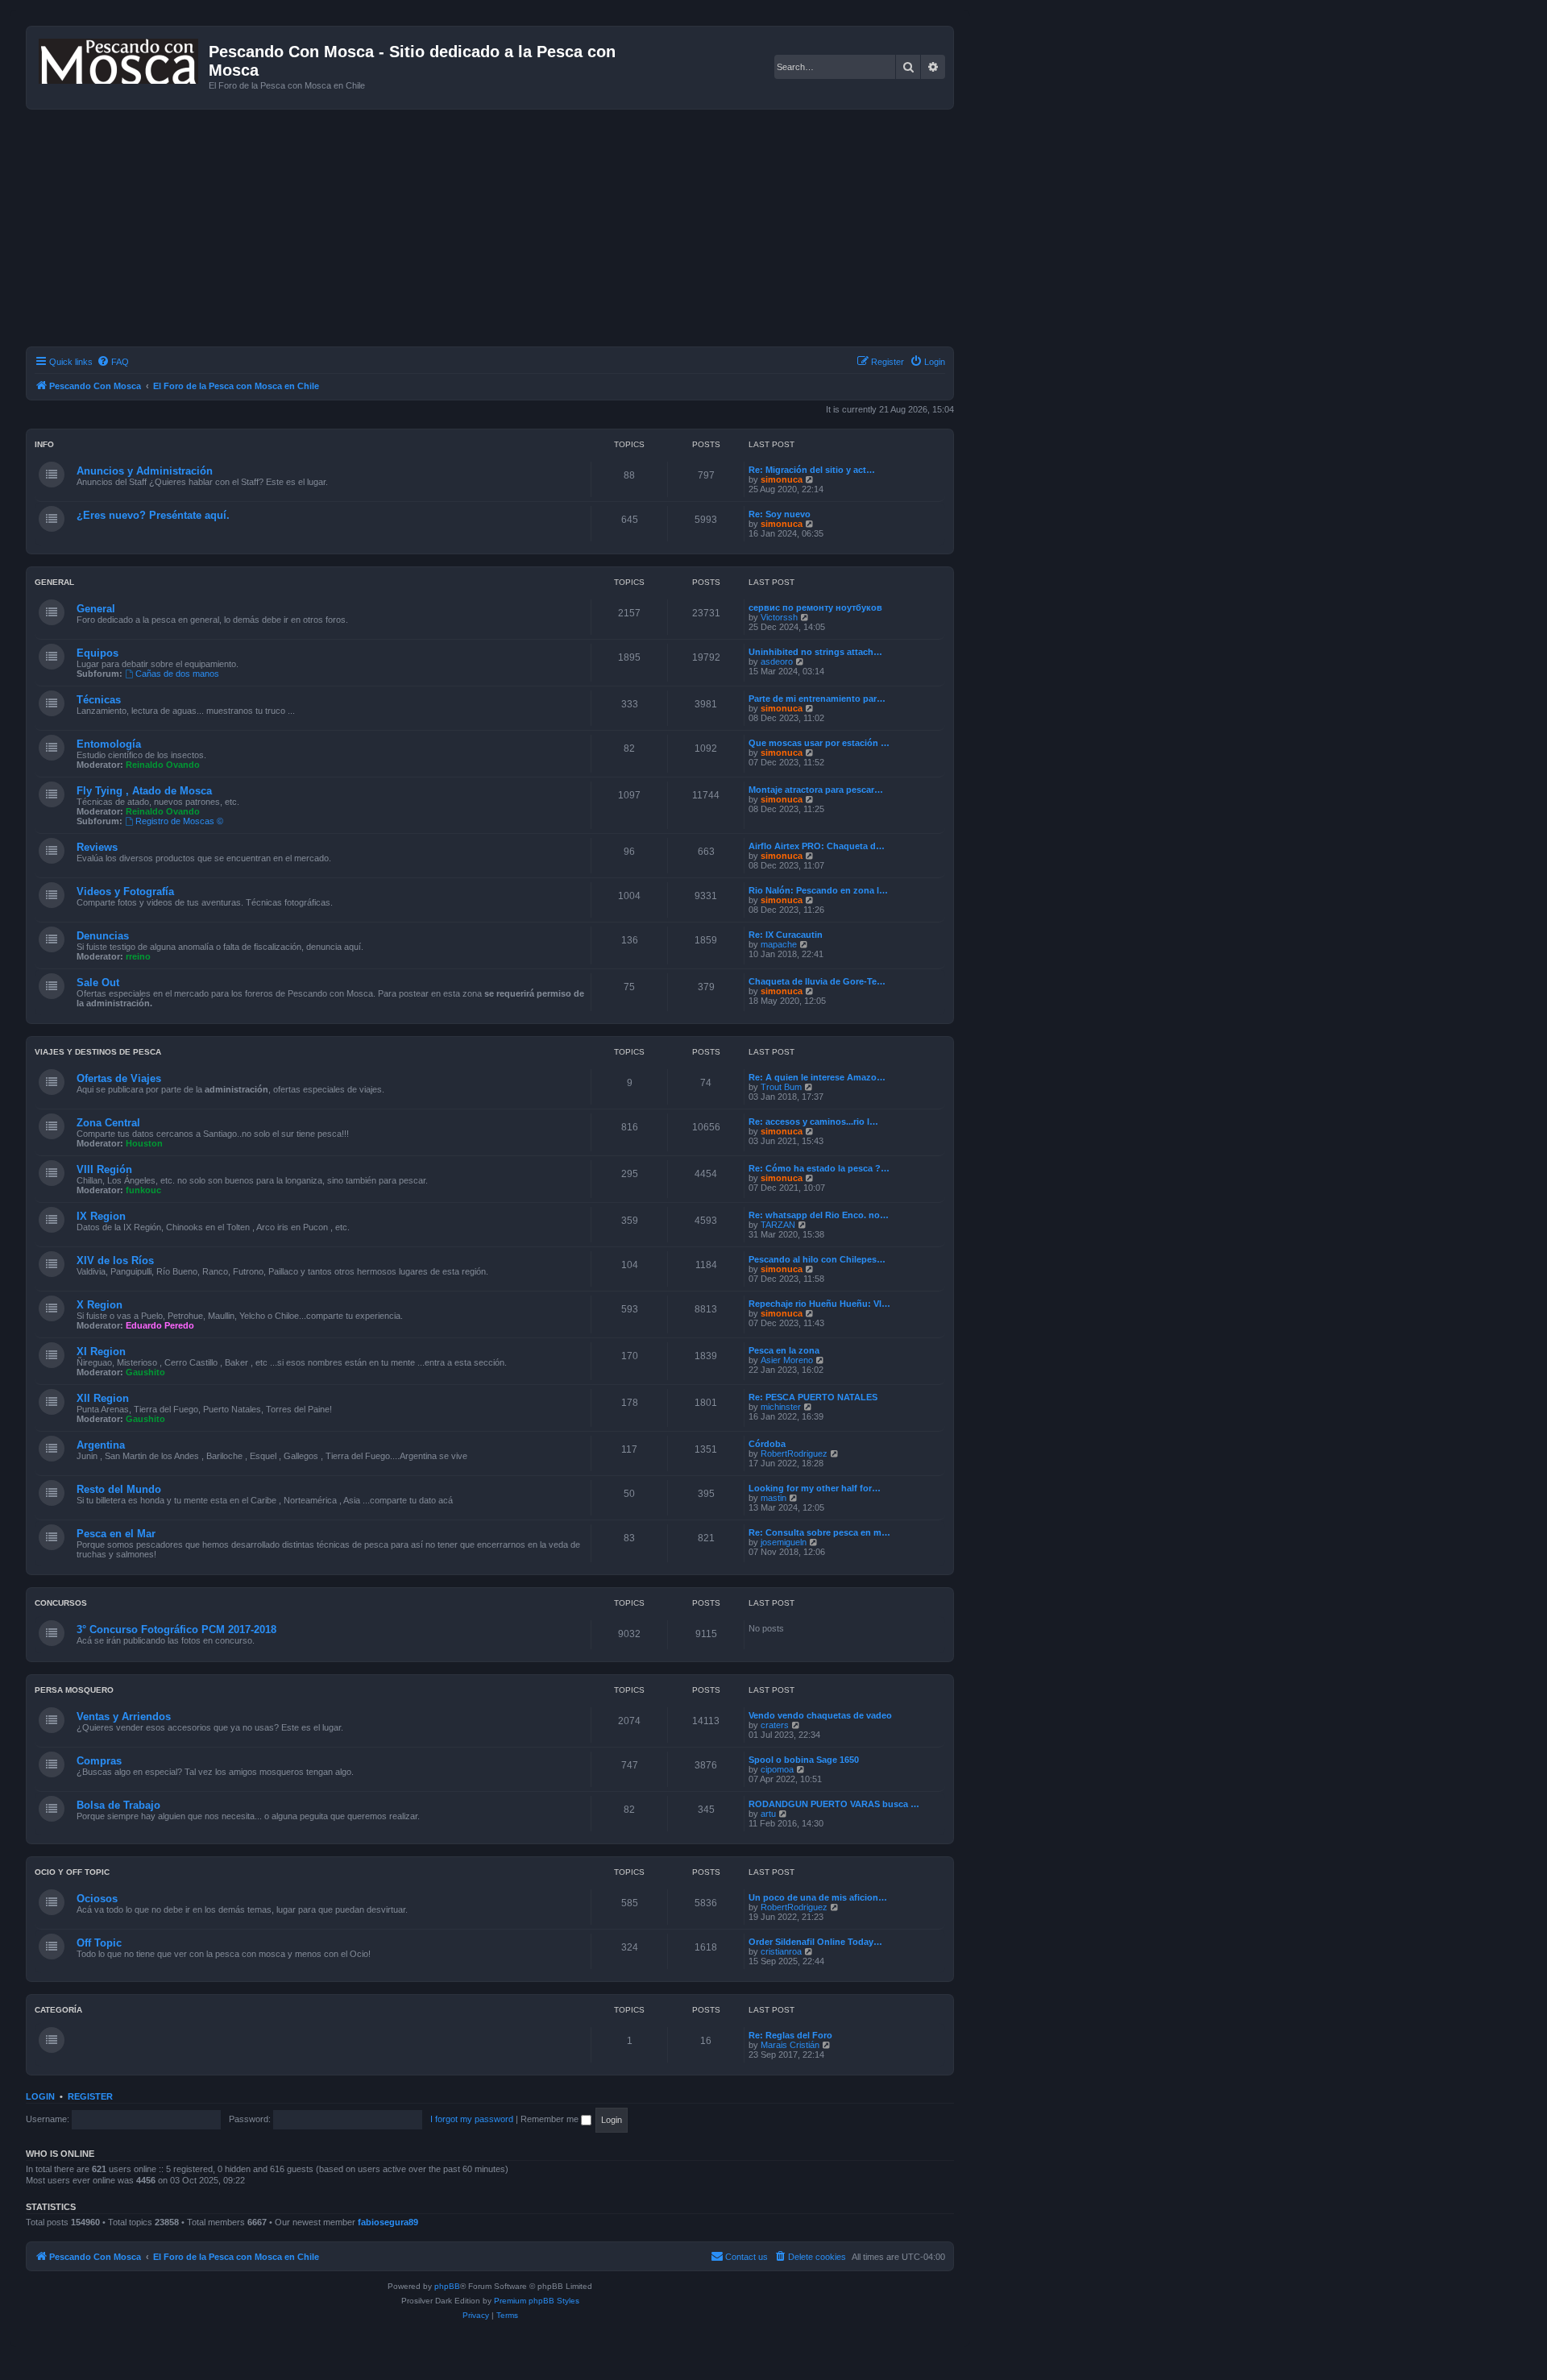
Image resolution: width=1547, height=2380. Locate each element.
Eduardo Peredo (160, 1325)
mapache (779, 944)
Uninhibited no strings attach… (815, 652)
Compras (99, 1761)
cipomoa (777, 1769)
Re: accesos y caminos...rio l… (813, 1122)
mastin (773, 1498)
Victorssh (779, 617)
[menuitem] (113, 362)
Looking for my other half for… (815, 1488)
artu (768, 1814)
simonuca (782, 479)
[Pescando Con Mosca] (120, 58)
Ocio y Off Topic (72, 1872)
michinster (781, 1407)
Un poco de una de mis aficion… (818, 1897)
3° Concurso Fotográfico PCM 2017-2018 (176, 1630)
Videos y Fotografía (125, 891)
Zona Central (108, 1123)
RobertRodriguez (794, 1453)
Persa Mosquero (74, 1690)
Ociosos (97, 1899)
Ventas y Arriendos (124, 1717)
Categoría (58, 2010)
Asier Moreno (787, 1360)
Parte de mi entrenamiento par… (817, 699)
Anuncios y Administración (145, 471)
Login (40, 2096)
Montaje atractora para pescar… (816, 790)
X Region (100, 1305)
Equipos (97, 653)
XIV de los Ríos (115, 1260)
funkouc (143, 1190)
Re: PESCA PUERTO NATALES (813, 1397)
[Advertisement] (509, 230)
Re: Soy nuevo (780, 514)
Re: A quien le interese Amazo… (817, 1077)
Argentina (101, 1445)
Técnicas (99, 700)
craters (775, 1725)
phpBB (447, 2286)
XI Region (101, 1352)
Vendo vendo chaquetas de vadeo (820, 1715)
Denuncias (103, 936)
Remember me (551, 2119)
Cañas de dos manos (177, 674)
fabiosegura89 (388, 2222)
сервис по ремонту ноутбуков (815, 607)
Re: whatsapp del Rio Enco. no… (819, 1215)
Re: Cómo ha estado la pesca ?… (819, 1168)
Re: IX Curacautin (786, 935)
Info (44, 444)
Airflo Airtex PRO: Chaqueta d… (817, 846)
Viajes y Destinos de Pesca (98, 1052)
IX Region (101, 1216)
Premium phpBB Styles (537, 2301)
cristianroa (781, 1951)
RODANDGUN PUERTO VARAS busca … (834, 1804)
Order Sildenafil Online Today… (815, 1942)
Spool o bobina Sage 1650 (804, 1760)
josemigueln (784, 1542)
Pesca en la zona (784, 1350)
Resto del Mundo (119, 1489)
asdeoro (777, 661)
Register (90, 2096)
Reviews (97, 847)
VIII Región (104, 1169)
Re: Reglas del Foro (790, 2035)
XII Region (103, 1398)
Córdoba (767, 1444)
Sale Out (98, 983)
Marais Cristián (790, 2045)
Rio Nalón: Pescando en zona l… (818, 890)
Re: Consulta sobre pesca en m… (819, 1532)
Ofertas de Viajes (119, 1078)
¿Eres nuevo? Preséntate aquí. (153, 515)
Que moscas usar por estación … (819, 743)
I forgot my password (472, 2119)
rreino (138, 956)
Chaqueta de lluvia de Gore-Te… (817, 981)
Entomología (109, 744)
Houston (144, 1143)
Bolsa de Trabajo (118, 1805)
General (54, 582)
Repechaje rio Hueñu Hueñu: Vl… (819, 1304)
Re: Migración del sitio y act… (812, 470)
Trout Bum (781, 1087)
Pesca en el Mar (116, 1534)
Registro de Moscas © (179, 821)
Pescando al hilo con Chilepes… (817, 1259)
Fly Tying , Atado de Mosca (144, 791)
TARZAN (778, 1225)
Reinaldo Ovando (163, 765)
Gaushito (145, 1372)
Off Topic (99, 1943)
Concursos (61, 1603)
